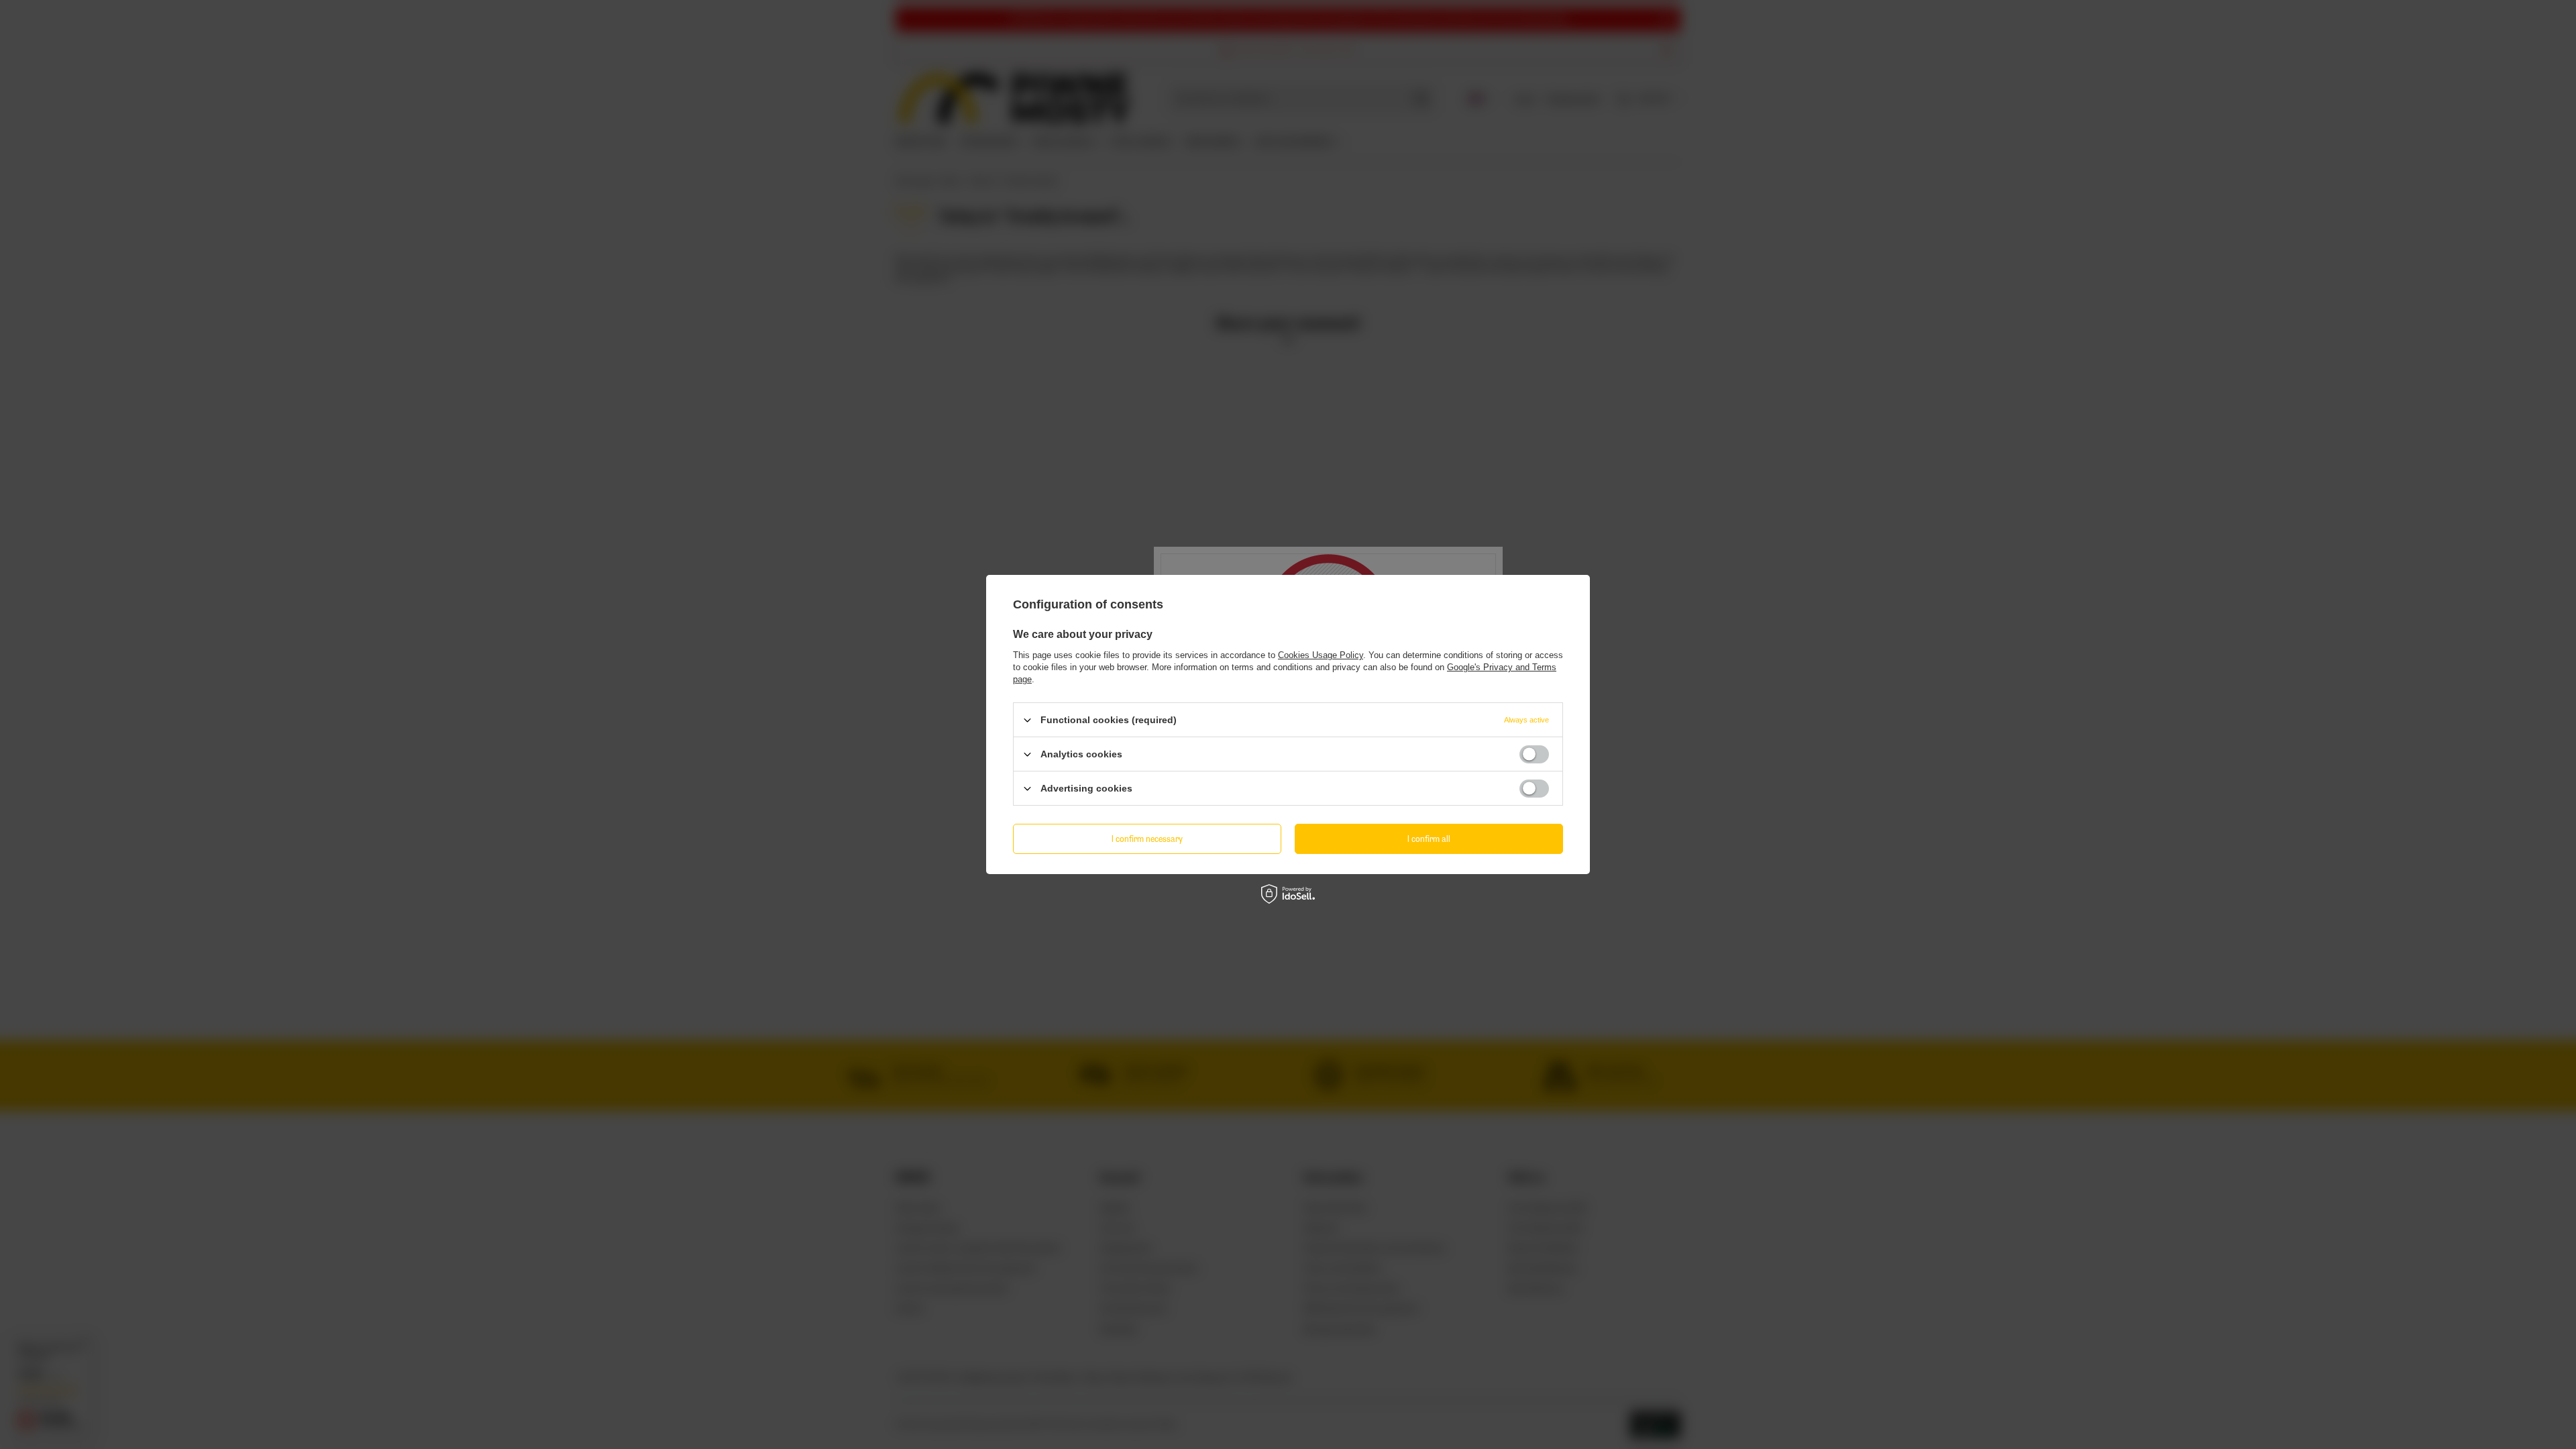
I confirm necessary (1147, 838)
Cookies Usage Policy (1321, 655)
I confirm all (1429, 838)
